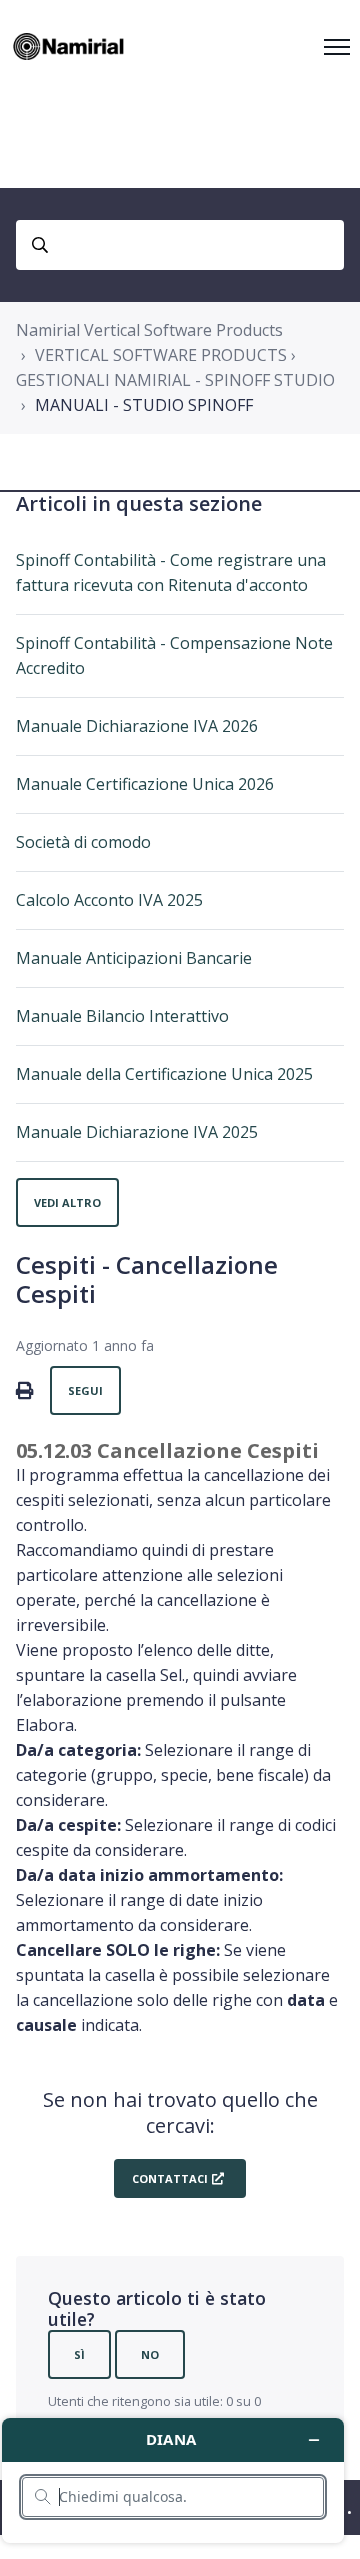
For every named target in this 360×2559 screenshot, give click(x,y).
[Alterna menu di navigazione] (337, 47)
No (150, 2354)
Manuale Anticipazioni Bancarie (134, 958)
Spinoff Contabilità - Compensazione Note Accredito (174, 655)
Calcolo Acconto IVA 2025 (109, 900)
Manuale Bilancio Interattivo (122, 1016)
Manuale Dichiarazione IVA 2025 (137, 1132)
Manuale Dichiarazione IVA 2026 (137, 726)
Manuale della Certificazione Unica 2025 (164, 1074)
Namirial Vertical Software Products (149, 330)
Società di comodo (83, 842)
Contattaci (170, 2178)
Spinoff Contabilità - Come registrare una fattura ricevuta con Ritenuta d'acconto (171, 572)
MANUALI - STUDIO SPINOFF (144, 405)
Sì (79, 2354)
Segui (85, 1390)
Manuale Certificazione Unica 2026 (145, 784)
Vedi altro (67, 1202)
